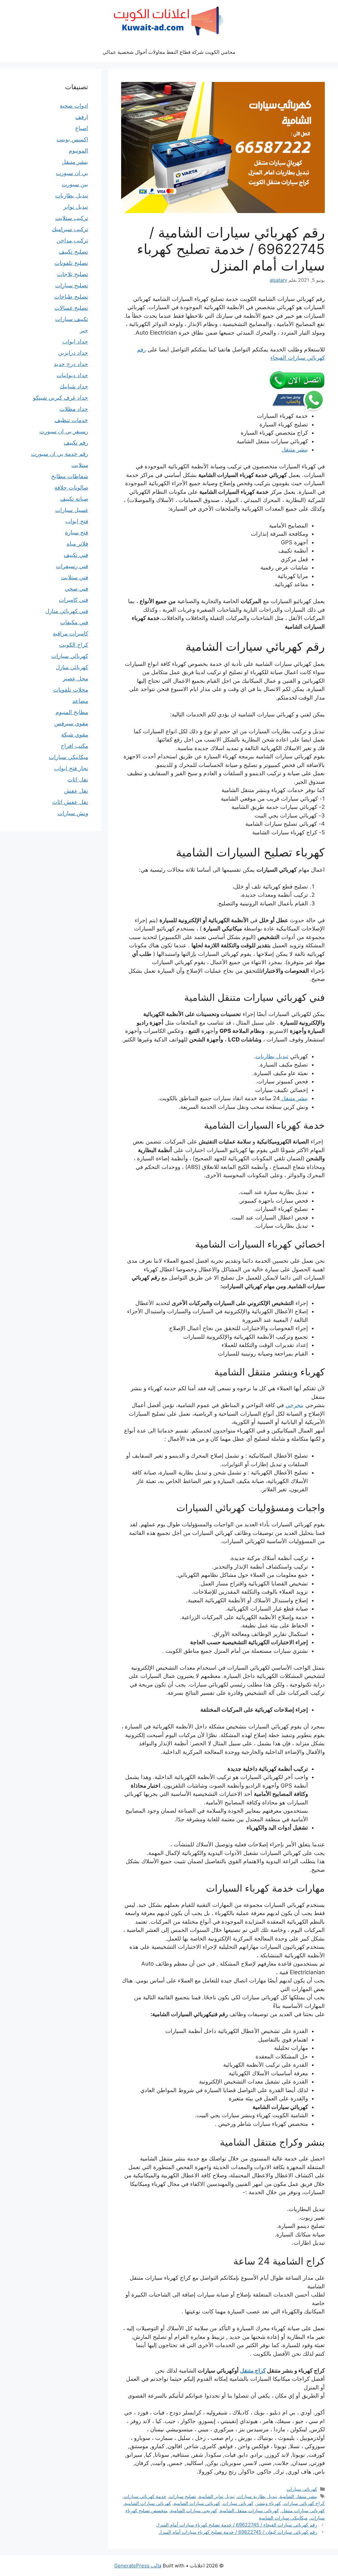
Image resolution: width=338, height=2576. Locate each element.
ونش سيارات (73, 813)
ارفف (82, 117)
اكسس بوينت (72, 139)
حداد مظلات (74, 409)
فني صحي (76, 589)
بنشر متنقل (295, 450)
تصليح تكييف (73, 252)
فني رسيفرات (72, 566)
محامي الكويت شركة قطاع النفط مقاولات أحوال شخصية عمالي (169, 52)
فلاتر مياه (77, 544)
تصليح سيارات (183, 2496)
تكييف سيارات (72, 319)
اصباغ (82, 128)
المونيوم (78, 151)
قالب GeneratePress (138, 2566)
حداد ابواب (75, 342)
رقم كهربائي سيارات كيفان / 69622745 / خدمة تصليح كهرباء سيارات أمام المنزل (238, 2532)
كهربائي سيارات (302, 2489)
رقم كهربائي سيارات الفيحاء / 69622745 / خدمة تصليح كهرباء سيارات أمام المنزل (237, 2525)
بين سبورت (75, 184)
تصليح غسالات (71, 308)
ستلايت (80, 465)
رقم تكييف (76, 443)
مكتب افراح (74, 746)
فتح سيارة (77, 532)
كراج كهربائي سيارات (304, 2503)
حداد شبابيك (74, 386)
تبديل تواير (76, 207)
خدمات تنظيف (71, 420)
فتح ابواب (77, 521)
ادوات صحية (74, 106)
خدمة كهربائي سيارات (145, 2496)
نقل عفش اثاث (70, 802)
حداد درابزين (73, 353)
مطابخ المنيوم (72, 712)
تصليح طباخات (71, 297)
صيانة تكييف (74, 499)
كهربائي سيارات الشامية (197, 2503)
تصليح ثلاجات (73, 274)
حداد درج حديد (71, 364)
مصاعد (80, 701)
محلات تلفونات (71, 690)
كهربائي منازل (72, 667)
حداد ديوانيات (72, 375)
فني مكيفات (74, 622)
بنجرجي (295, 1405)
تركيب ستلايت (72, 218)
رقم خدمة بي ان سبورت (60, 454)
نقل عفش (76, 791)
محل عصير (75, 678)
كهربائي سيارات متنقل (303, 2510)
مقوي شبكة (75, 735)
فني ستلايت (74, 577)
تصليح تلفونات (71, 263)
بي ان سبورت (72, 173)
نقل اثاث (78, 780)
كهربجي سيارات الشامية (194, 2510)
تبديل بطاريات (272, 1056)
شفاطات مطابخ (70, 476)
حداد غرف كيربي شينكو (61, 398)
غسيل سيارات (72, 510)
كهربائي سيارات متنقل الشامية (249, 2510)
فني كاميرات (73, 600)
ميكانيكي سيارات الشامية (283, 2518)
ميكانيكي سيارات (68, 757)
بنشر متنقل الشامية (298, 2496)
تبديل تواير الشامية (217, 2496)
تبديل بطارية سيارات (257, 2496)
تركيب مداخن (72, 240)
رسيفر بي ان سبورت (64, 431)
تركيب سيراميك (70, 229)
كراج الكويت (74, 645)
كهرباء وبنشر (269, 2503)
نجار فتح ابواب (71, 768)
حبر (84, 330)
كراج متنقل (253, 2371)
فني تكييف (76, 555)
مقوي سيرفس (71, 723)
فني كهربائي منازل (67, 611)
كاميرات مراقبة (70, 634)
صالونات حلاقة (71, 488)
